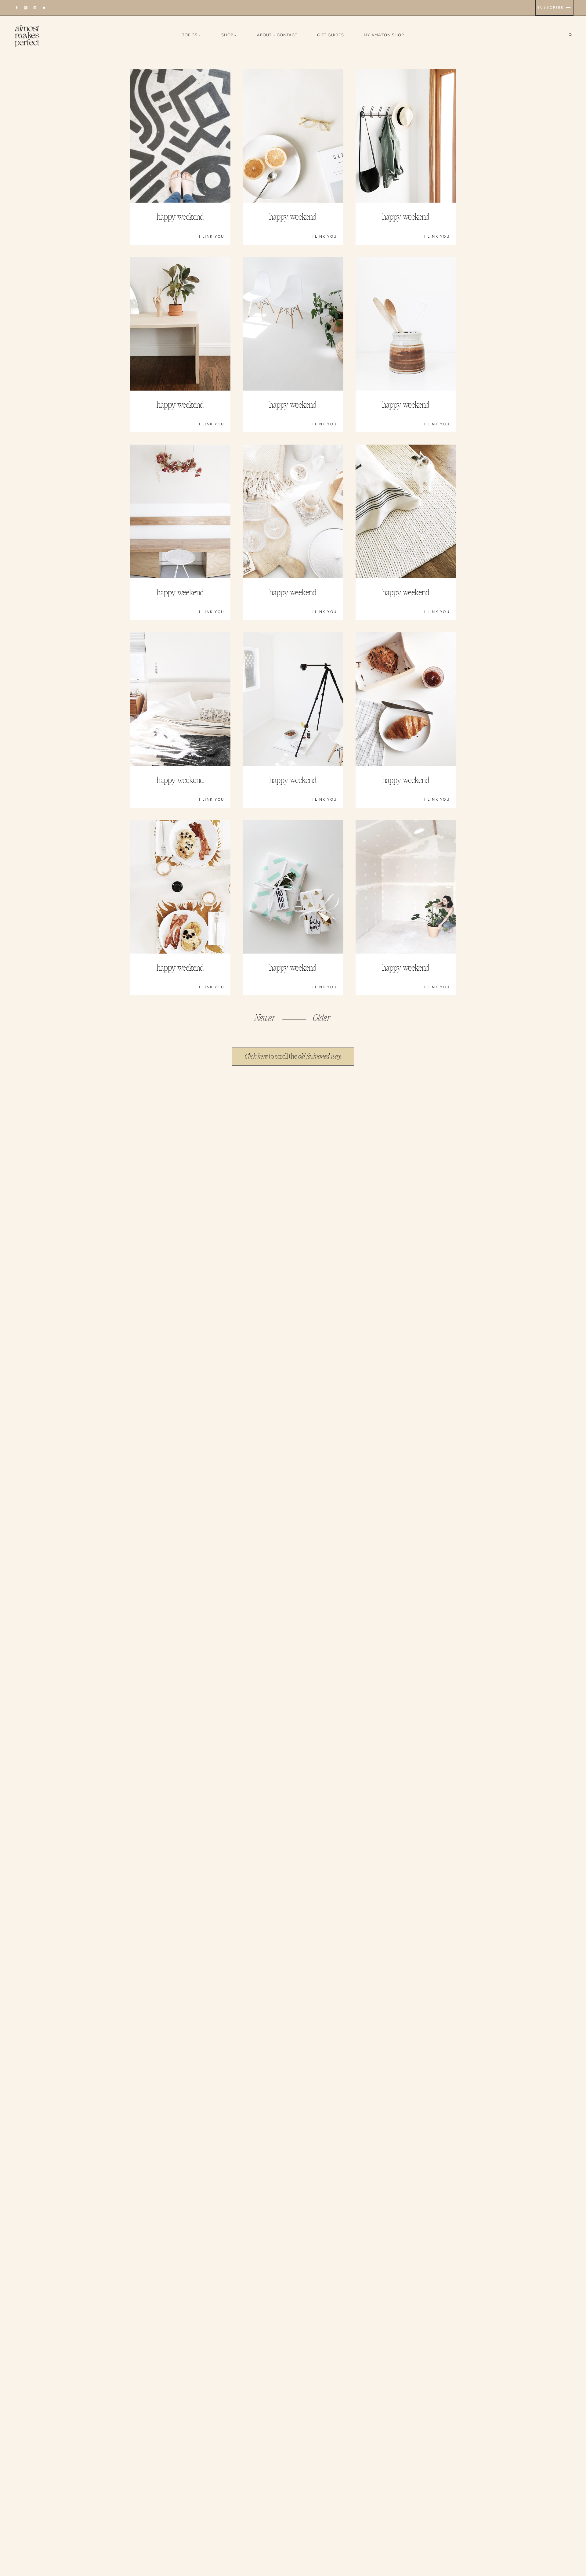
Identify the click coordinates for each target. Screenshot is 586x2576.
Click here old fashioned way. (293, 1056)
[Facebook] (17, 8)
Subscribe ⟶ (554, 7)
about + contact (277, 35)
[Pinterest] (35, 8)
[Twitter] (44, 8)
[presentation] (180, 136)
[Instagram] (26, 8)
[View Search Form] (575, 35)
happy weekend (180, 217)
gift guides (331, 35)
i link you (212, 236)
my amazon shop (384, 35)
